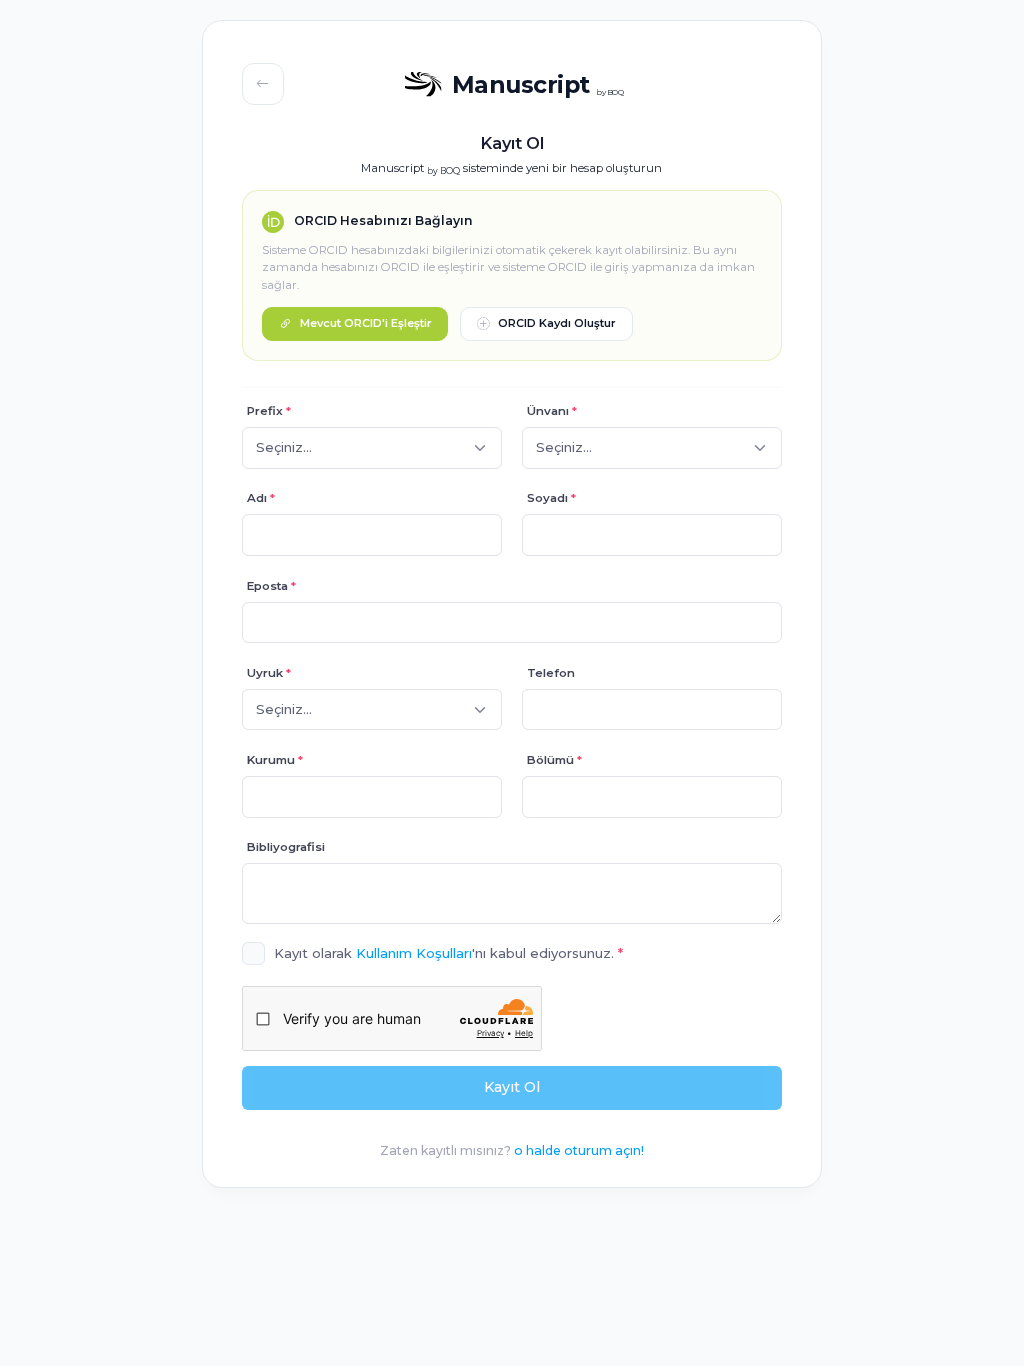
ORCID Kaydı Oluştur (557, 323)
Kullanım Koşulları (414, 953)
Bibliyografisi (286, 847)
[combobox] (372, 448)
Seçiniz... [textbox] (284, 709)
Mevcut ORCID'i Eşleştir (366, 323)
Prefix (269, 411)
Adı (261, 498)
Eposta (271, 586)
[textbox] (284, 448)
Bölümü (554, 760)
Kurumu (275, 760)
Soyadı (551, 498)
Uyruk (269, 673)
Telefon (551, 673)
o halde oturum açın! (579, 1150)
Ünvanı (552, 411)
